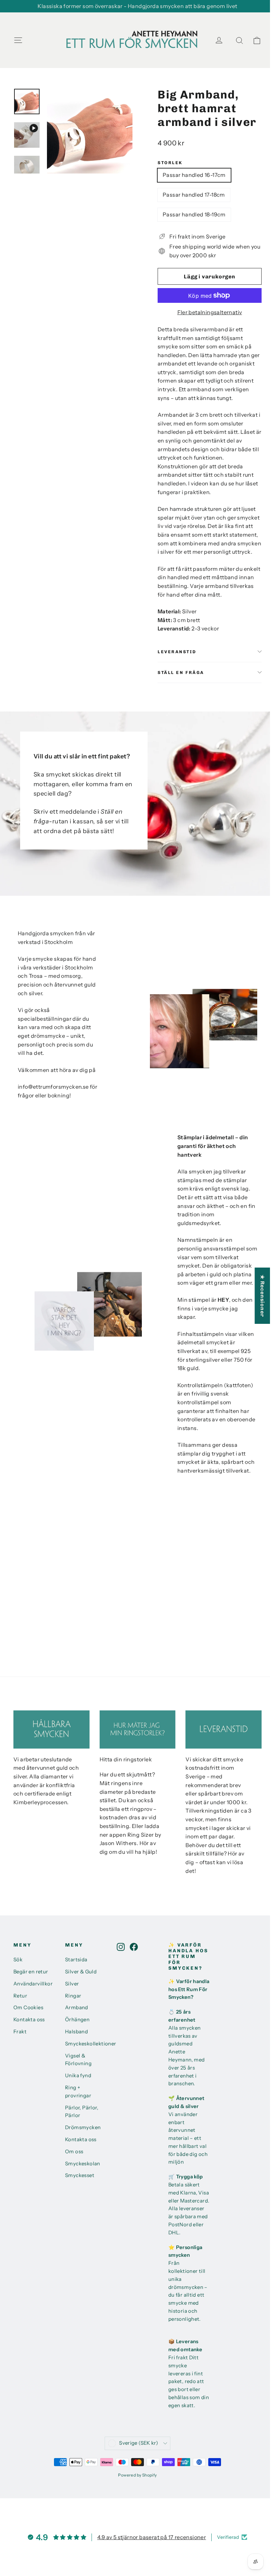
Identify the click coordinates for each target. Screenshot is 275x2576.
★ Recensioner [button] (262, 1296)
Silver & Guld (81, 1972)
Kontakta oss (29, 2020)
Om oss (74, 2152)
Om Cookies (28, 2008)
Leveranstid (177, 652)
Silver (72, 1984)
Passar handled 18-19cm (194, 214)
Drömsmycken (83, 2127)
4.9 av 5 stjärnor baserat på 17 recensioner (152, 2537)
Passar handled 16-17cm (194, 175)
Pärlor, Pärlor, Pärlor (82, 2112)
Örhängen (77, 2020)
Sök (18, 1960)
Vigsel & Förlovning (78, 2060)
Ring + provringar (78, 2092)
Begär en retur (31, 1972)
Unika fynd (78, 2076)
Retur (20, 1996)
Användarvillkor (33, 1984)
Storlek (170, 163)
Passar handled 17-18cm (194, 195)
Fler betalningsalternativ (210, 312)
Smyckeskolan (83, 2164)
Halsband (76, 2032)
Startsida (76, 1960)
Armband (77, 2008)
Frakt (20, 2032)
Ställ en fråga (181, 672)
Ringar (73, 1996)
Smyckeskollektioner (86, 2044)
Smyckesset (80, 2175)
